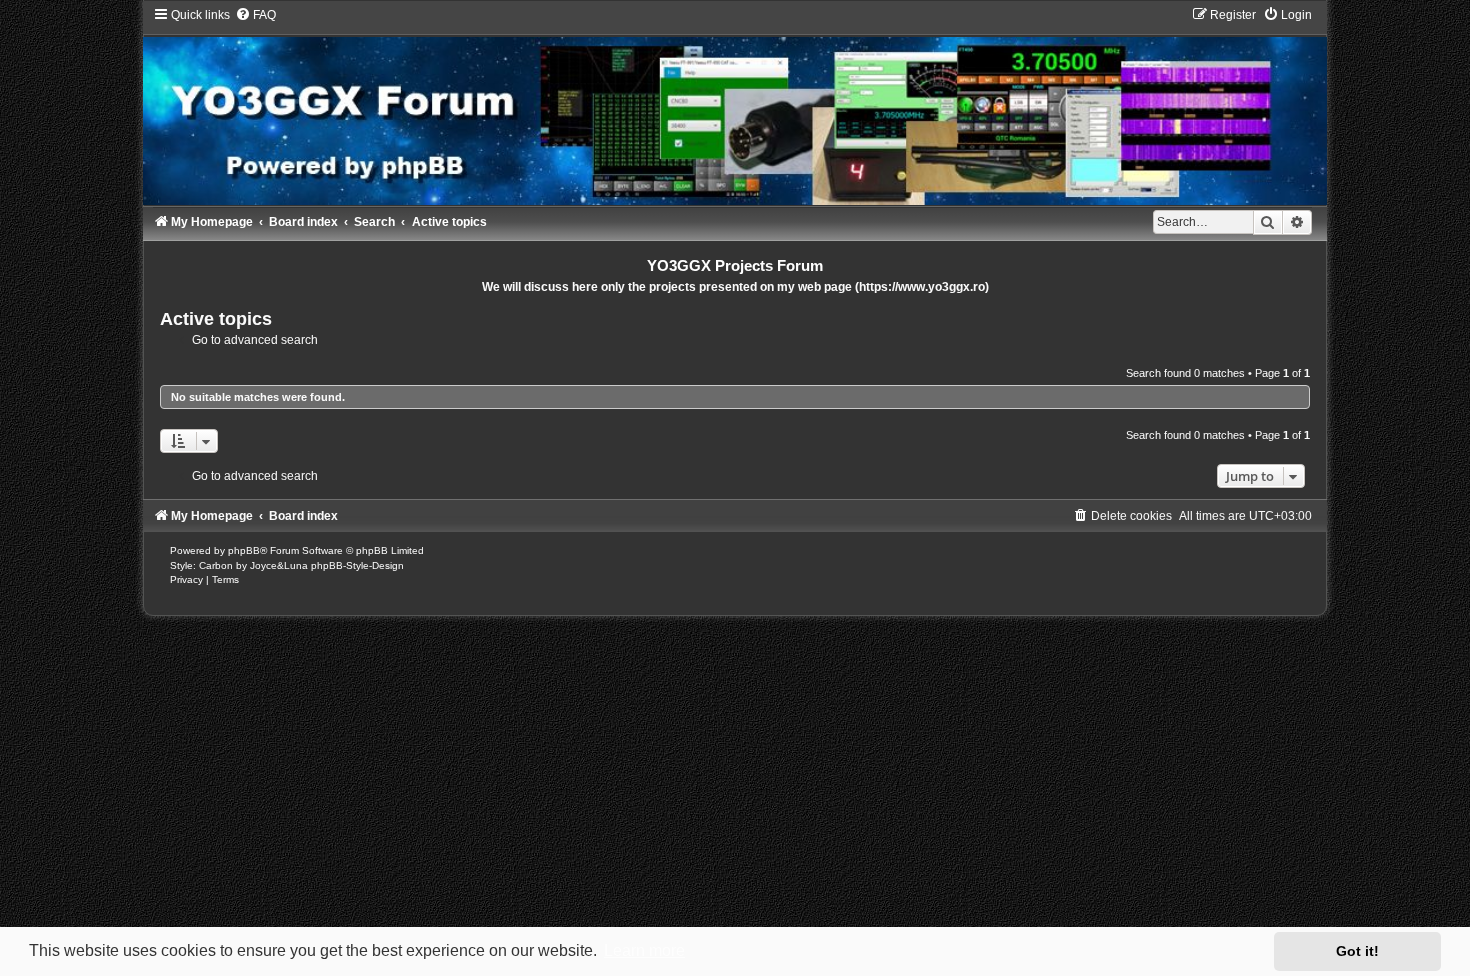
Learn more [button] (644, 950)
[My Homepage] (735, 106)
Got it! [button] (1357, 951)
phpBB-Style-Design (357, 565)
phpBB (244, 550)
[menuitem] (255, 15)
